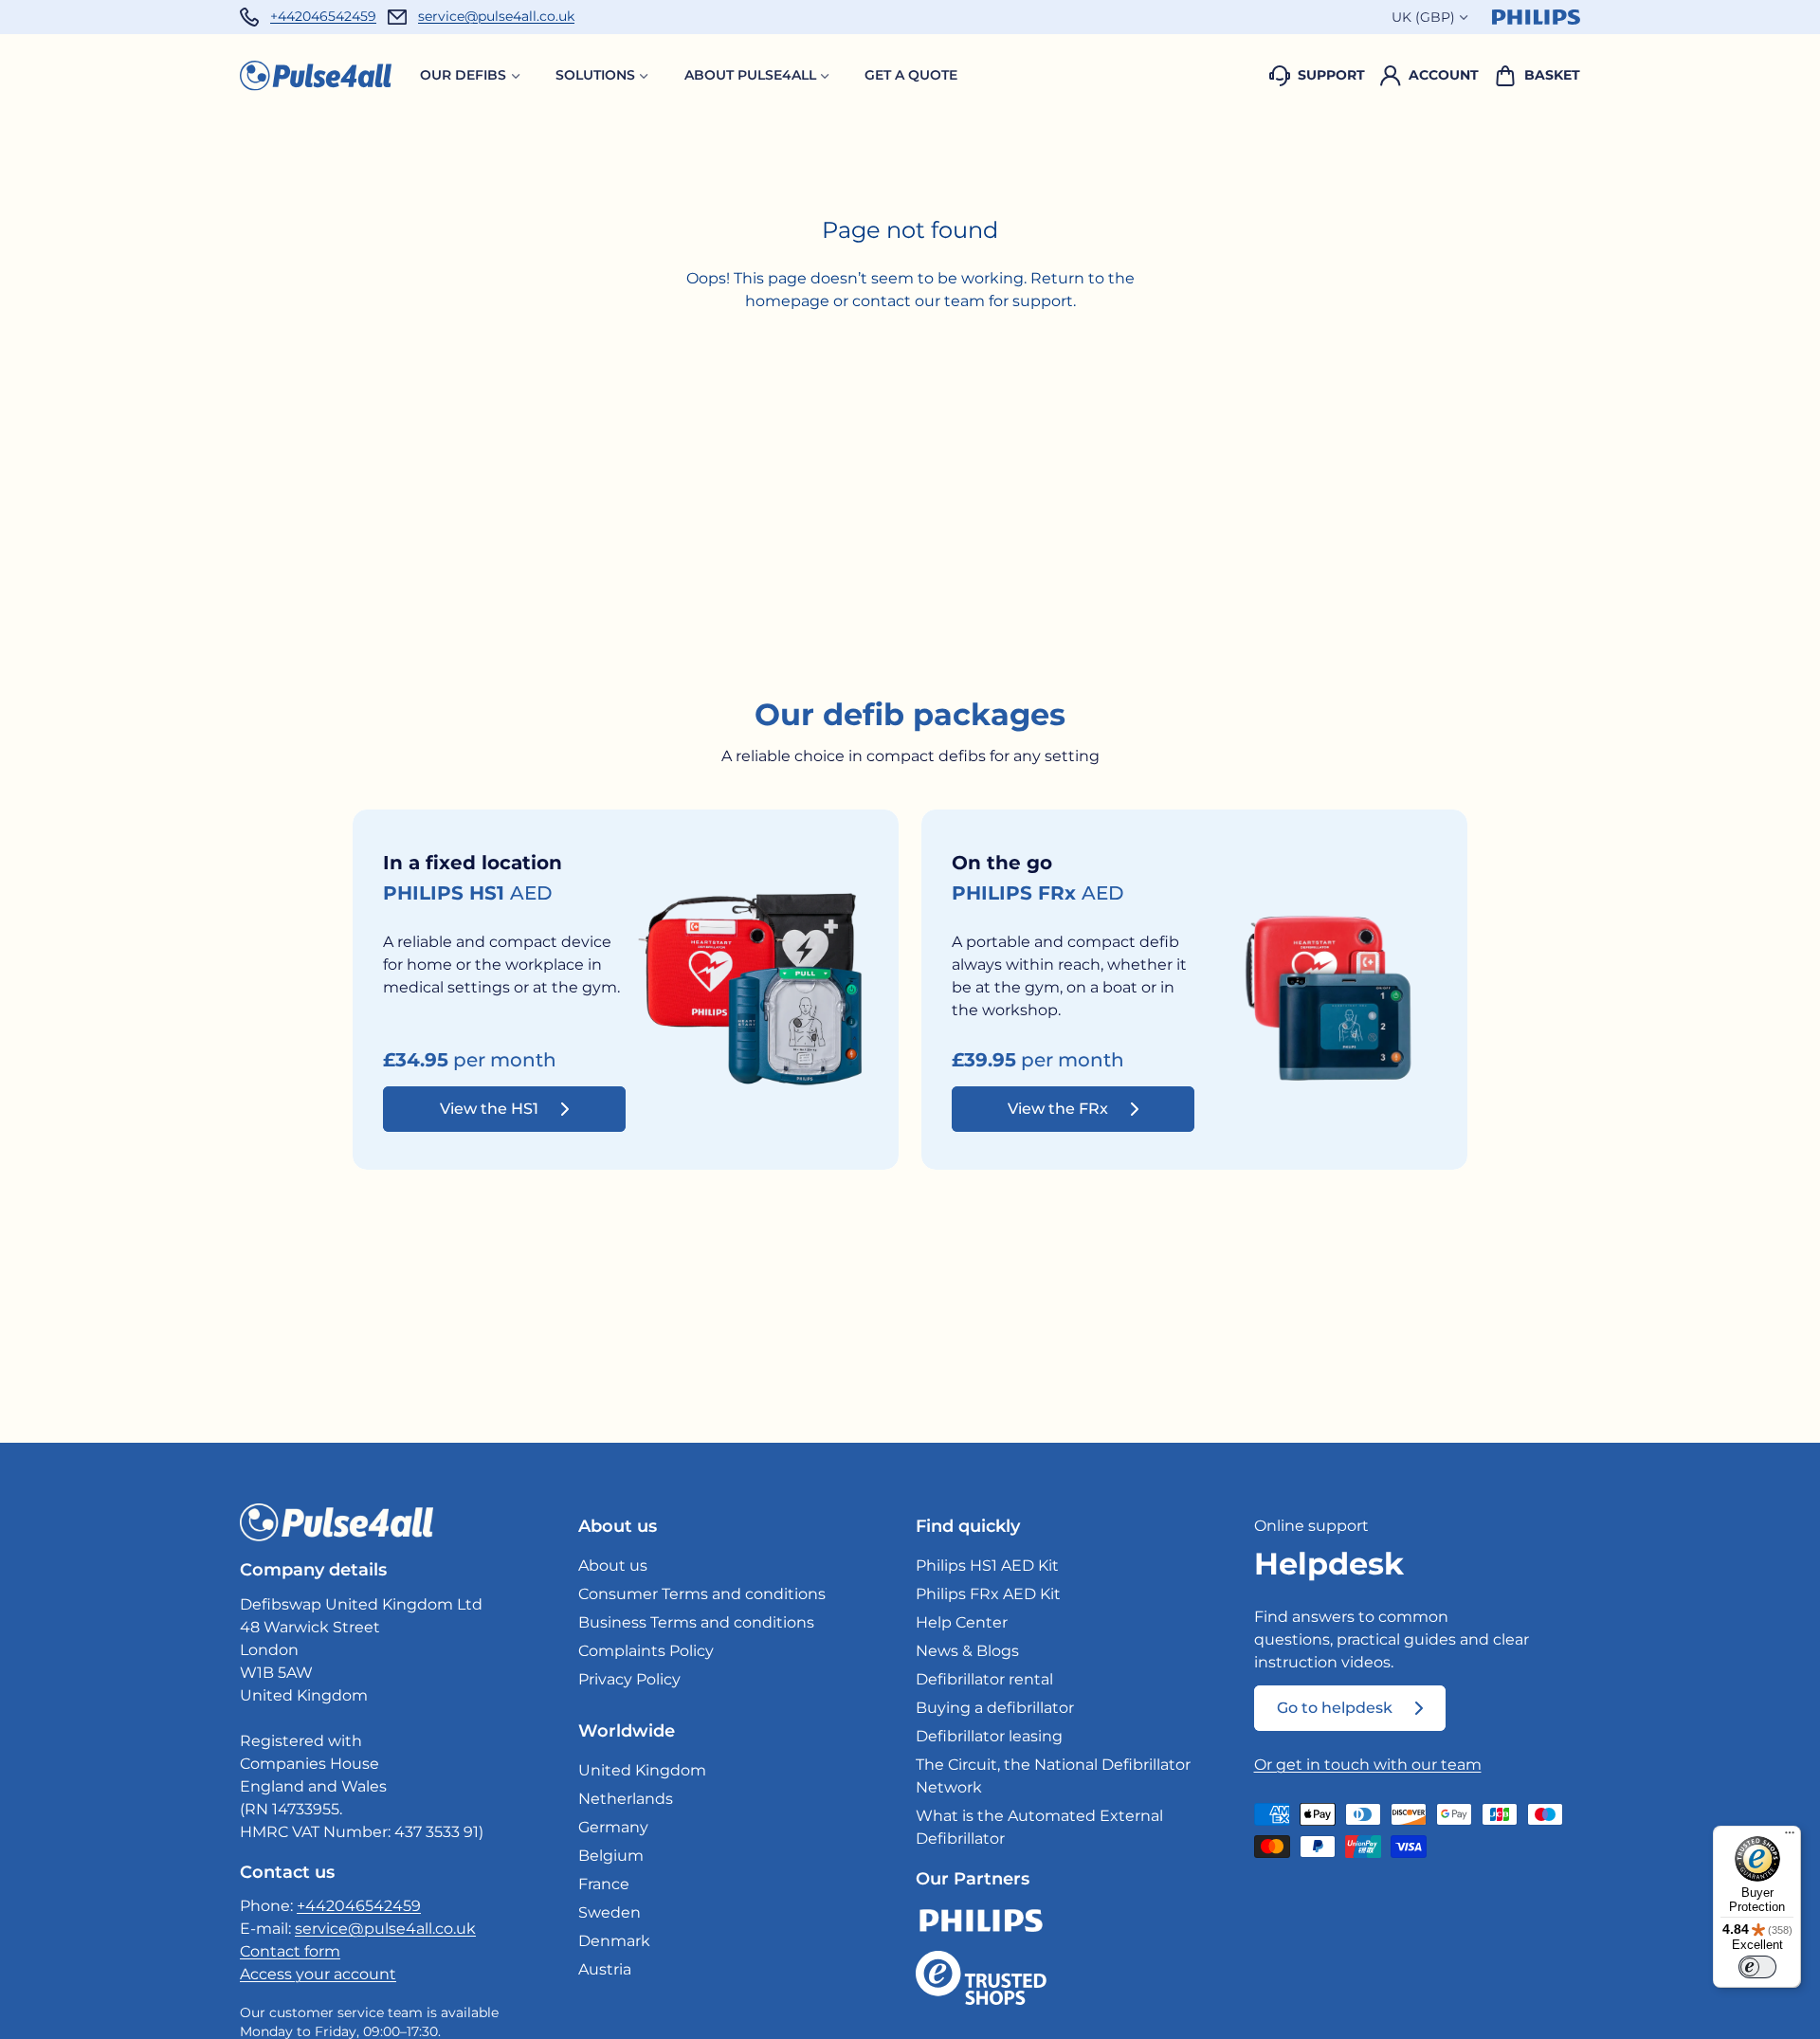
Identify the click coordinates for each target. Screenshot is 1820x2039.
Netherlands (626, 1799)
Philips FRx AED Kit (988, 1594)
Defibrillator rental (984, 1679)
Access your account (318, 1974)
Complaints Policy (646, 1651)
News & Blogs (967, 1651)
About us (613, 1566)
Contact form (290, 1951)
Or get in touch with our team (1368, 1765)
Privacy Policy (629, 1679)
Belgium (611, 1856)
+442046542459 (323, 16)
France (604, 1884)
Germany (613, 1827)
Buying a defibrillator (995, 1708)
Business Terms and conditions (696, 1622)
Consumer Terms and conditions (702, 1594)
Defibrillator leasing (989, 1736)
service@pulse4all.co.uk (496, 16)
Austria (605, 1969)
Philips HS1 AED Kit (987, 1566)
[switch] (1757, 1967)
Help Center (962, 1622)
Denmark (614, 1941)
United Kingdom (642, 1770)
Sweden (610, 1912)
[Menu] (1790, 1837)
